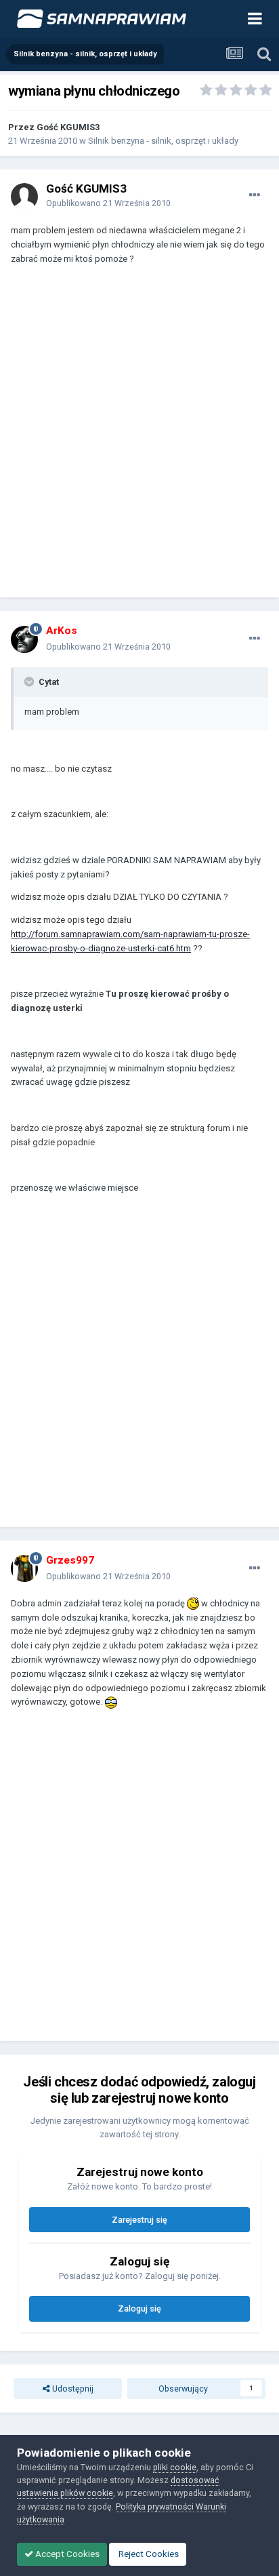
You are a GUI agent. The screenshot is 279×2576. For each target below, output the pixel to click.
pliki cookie (175, 2467)
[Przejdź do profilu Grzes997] (24, 1568)
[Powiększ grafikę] (193, 1603)
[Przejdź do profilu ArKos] (24, 639)
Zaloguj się (139, 2309)
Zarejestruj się (139, 2220)
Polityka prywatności (155, 2506)
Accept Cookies (66, 2554)
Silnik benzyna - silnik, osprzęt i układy (163, 141)
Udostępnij (72, 2389)
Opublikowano (108, 203)
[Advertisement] (139, 437)
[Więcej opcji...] (255, 195)
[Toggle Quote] (30, 681)
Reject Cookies (148, 2554)
